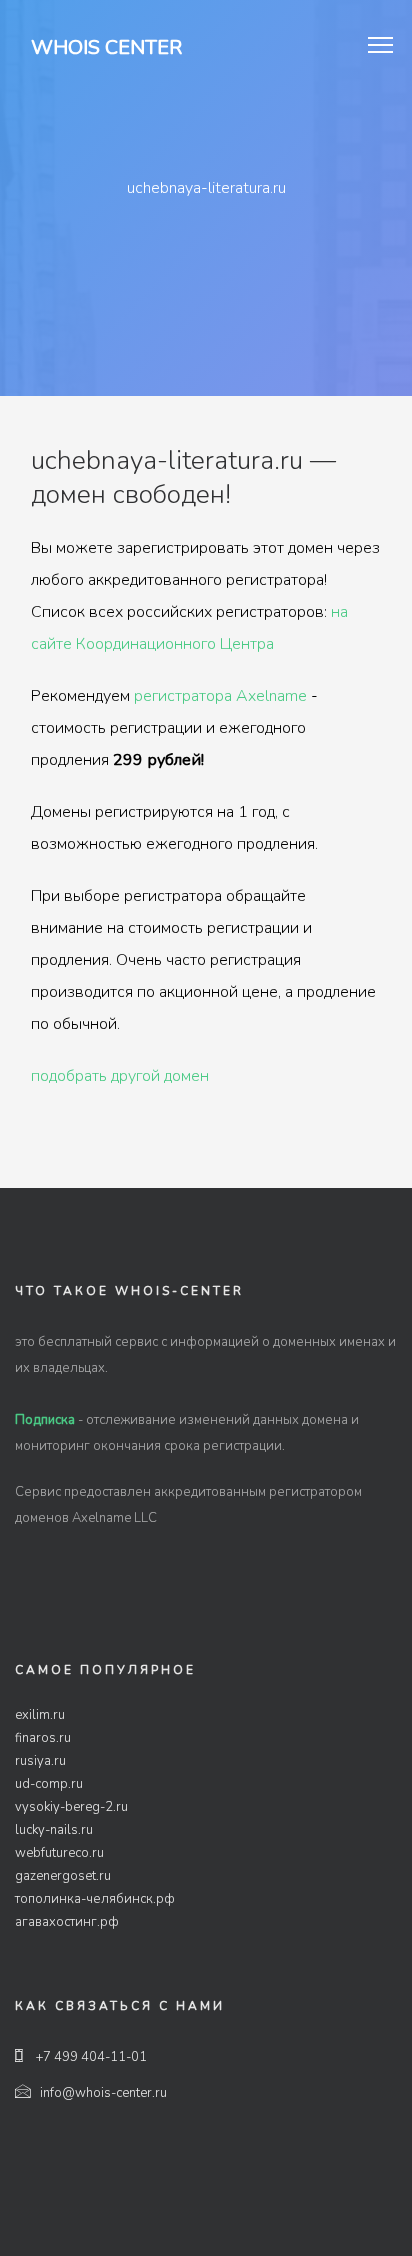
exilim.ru (40, 1715)
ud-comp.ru (49, 1784)
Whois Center (106, 47)
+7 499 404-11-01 (90, 2057)
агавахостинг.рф (67, 1922)
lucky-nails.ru (54, 1830)
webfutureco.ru (59, 1853)
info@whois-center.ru (103, 2093)
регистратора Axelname (220, 696)
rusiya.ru (40, 1761)
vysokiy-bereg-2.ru (71, 1807)
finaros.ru (43, 1738)
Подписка (45, 1420)
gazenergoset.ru (63, 1876)
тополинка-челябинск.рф (95, 1899)
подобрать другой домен (120, 1076)
